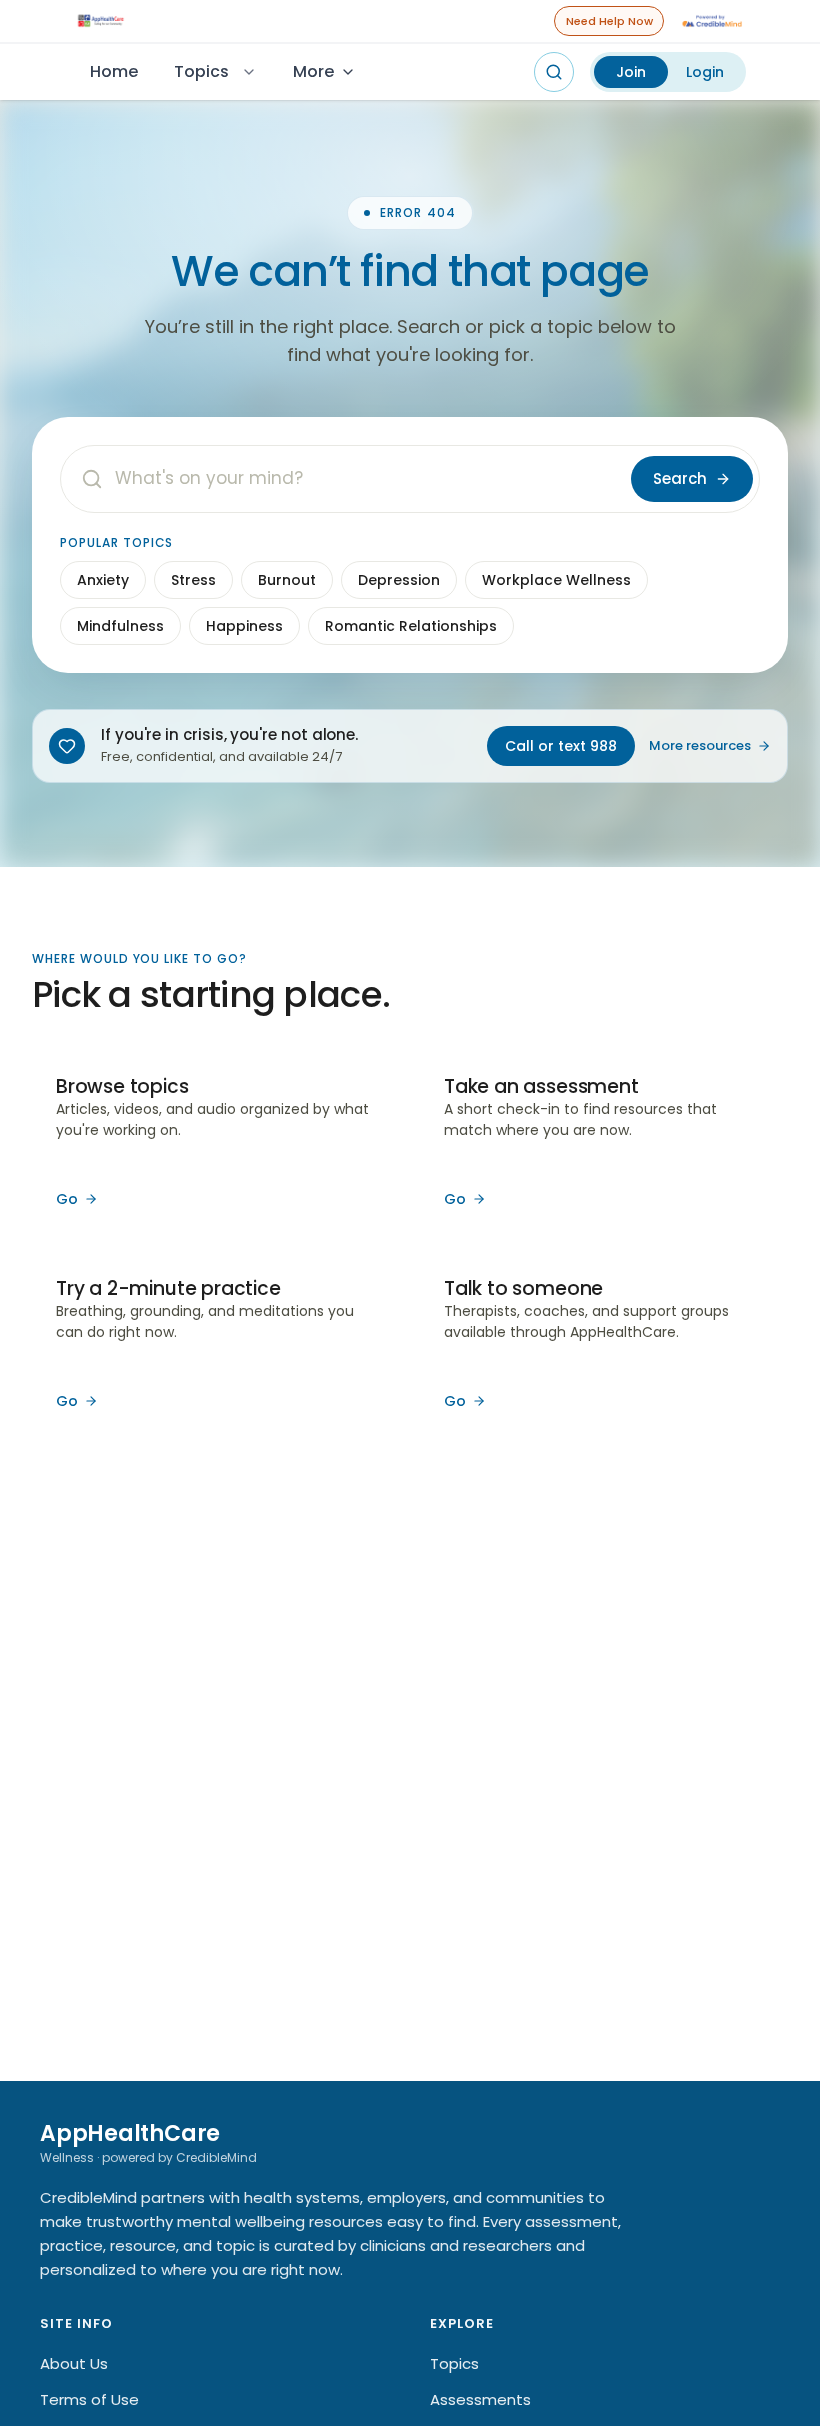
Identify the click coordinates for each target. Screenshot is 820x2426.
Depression (399, 580)
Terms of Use (89, 2399)
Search (680, 478)
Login (705, 72)
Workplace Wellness (556, 580)
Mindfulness (120, 626)
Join (631, 72)
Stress (193, 580)
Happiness (244, 626)
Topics (201, 71)
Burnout (287, 580)
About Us (74, 2363)
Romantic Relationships (411, 626)
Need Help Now (609, 21)
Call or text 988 (561, 746)
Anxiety (103, 580)
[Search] (554, 72)
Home (114, 71)
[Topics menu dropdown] (249, 72)
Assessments (480, 2399)
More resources (700, 745)
